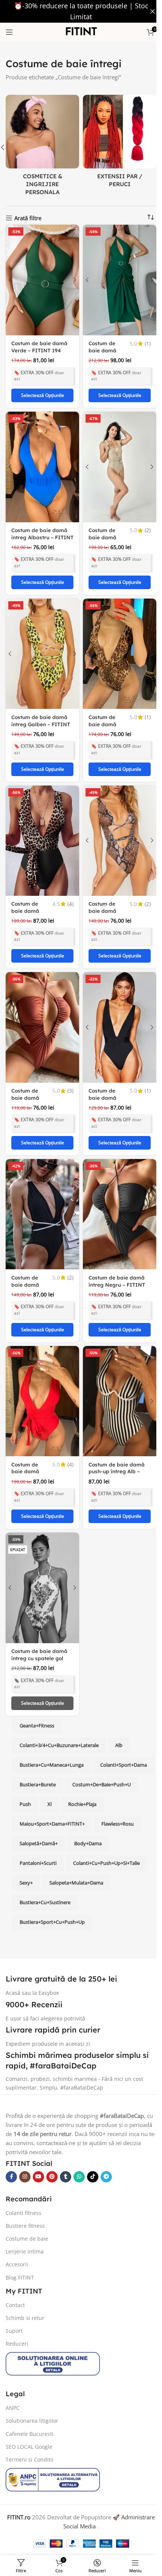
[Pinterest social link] (52, 2140)
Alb (119, 1709)
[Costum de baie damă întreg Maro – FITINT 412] (41, 1006)
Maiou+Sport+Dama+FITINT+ (97, 1787)
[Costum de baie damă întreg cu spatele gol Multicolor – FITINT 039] (41, 1553)
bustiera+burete (101, 1748)
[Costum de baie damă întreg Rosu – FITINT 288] (41, 1371)
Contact (15, 2268)
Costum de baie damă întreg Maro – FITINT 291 (28, 895)
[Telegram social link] (106, 2140)
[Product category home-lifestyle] (116, 138)
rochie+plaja (34, 1787)
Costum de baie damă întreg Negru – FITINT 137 (102, 1077)
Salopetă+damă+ (88, 1807)
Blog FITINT (20, 2240)
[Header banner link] (78, 11)
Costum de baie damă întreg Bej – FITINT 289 (100, 529)
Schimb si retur (25, 2281)
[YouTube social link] (38, 2140)
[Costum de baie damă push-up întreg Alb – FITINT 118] (116, 1371)
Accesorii (17, 2228)
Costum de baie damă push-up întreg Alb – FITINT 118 (114, 1439)
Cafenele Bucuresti (30, 2397)
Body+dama (33, 1827)
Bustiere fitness (25, 2189)
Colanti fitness (24, 2176)
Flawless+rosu (36, 1807)
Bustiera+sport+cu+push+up (52, 1886)
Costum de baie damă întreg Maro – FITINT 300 (103, 895)
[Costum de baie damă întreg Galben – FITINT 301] (41, 640)
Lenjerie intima (25, 2215)
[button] (154, 146)
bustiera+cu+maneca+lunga (52, 1729)
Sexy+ (109, 1846)
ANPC (13, 2371)
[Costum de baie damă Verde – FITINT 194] (41, 275)
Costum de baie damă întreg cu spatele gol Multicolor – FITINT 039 (39, 1625)
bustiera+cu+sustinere (115, 1866)
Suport (14, 2294)
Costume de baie (27, 2202)
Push (100, 1768)
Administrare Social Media (77, 2490)
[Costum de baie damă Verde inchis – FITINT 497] (116, 275)
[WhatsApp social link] (79, 2140)
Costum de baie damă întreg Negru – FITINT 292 (28, 1260)
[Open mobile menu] (9, 32)
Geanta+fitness (37, 1689)
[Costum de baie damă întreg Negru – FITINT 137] (116, 1006)
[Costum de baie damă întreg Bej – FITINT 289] (116, 458)
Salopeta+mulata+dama (47, 1866)
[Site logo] (78, 31)
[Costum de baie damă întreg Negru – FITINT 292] (41, 1188)
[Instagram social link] (25, 2140)
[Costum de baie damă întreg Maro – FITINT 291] (41, 823)
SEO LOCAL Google (29, 2410)
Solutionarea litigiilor (32, 2384)
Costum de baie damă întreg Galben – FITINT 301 (41, 708)
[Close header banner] (147, 11)
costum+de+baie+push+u (49, 1768)
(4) (68, 884)
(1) (142, 337)
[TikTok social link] (93, 2140)
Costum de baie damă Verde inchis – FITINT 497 (102, 347)
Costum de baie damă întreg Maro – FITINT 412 (28, 1077)
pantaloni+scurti (82, 1827)
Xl (125, 1768)
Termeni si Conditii (30, 2422)
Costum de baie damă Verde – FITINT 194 (39, 340)
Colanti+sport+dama (43, 1748)
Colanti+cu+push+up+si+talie (53, 1846)
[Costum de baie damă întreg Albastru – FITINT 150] (41, 458)
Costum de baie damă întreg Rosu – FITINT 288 (28, 1442)
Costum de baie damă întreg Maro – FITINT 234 (103, 712)
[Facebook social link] (11, 2140)
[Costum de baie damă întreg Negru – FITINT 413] (116, 1188)
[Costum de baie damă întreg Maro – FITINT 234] (116, 640)
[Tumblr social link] (66, 2140)
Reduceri (17, 2307)
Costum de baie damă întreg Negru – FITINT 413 (114, 1256)
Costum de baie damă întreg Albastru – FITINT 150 (39, 526)
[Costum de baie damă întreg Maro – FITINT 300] (116, 823)
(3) (68, 1067)
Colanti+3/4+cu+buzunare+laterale (59, 1709)
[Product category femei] (41, 138)
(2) (142, 519)
